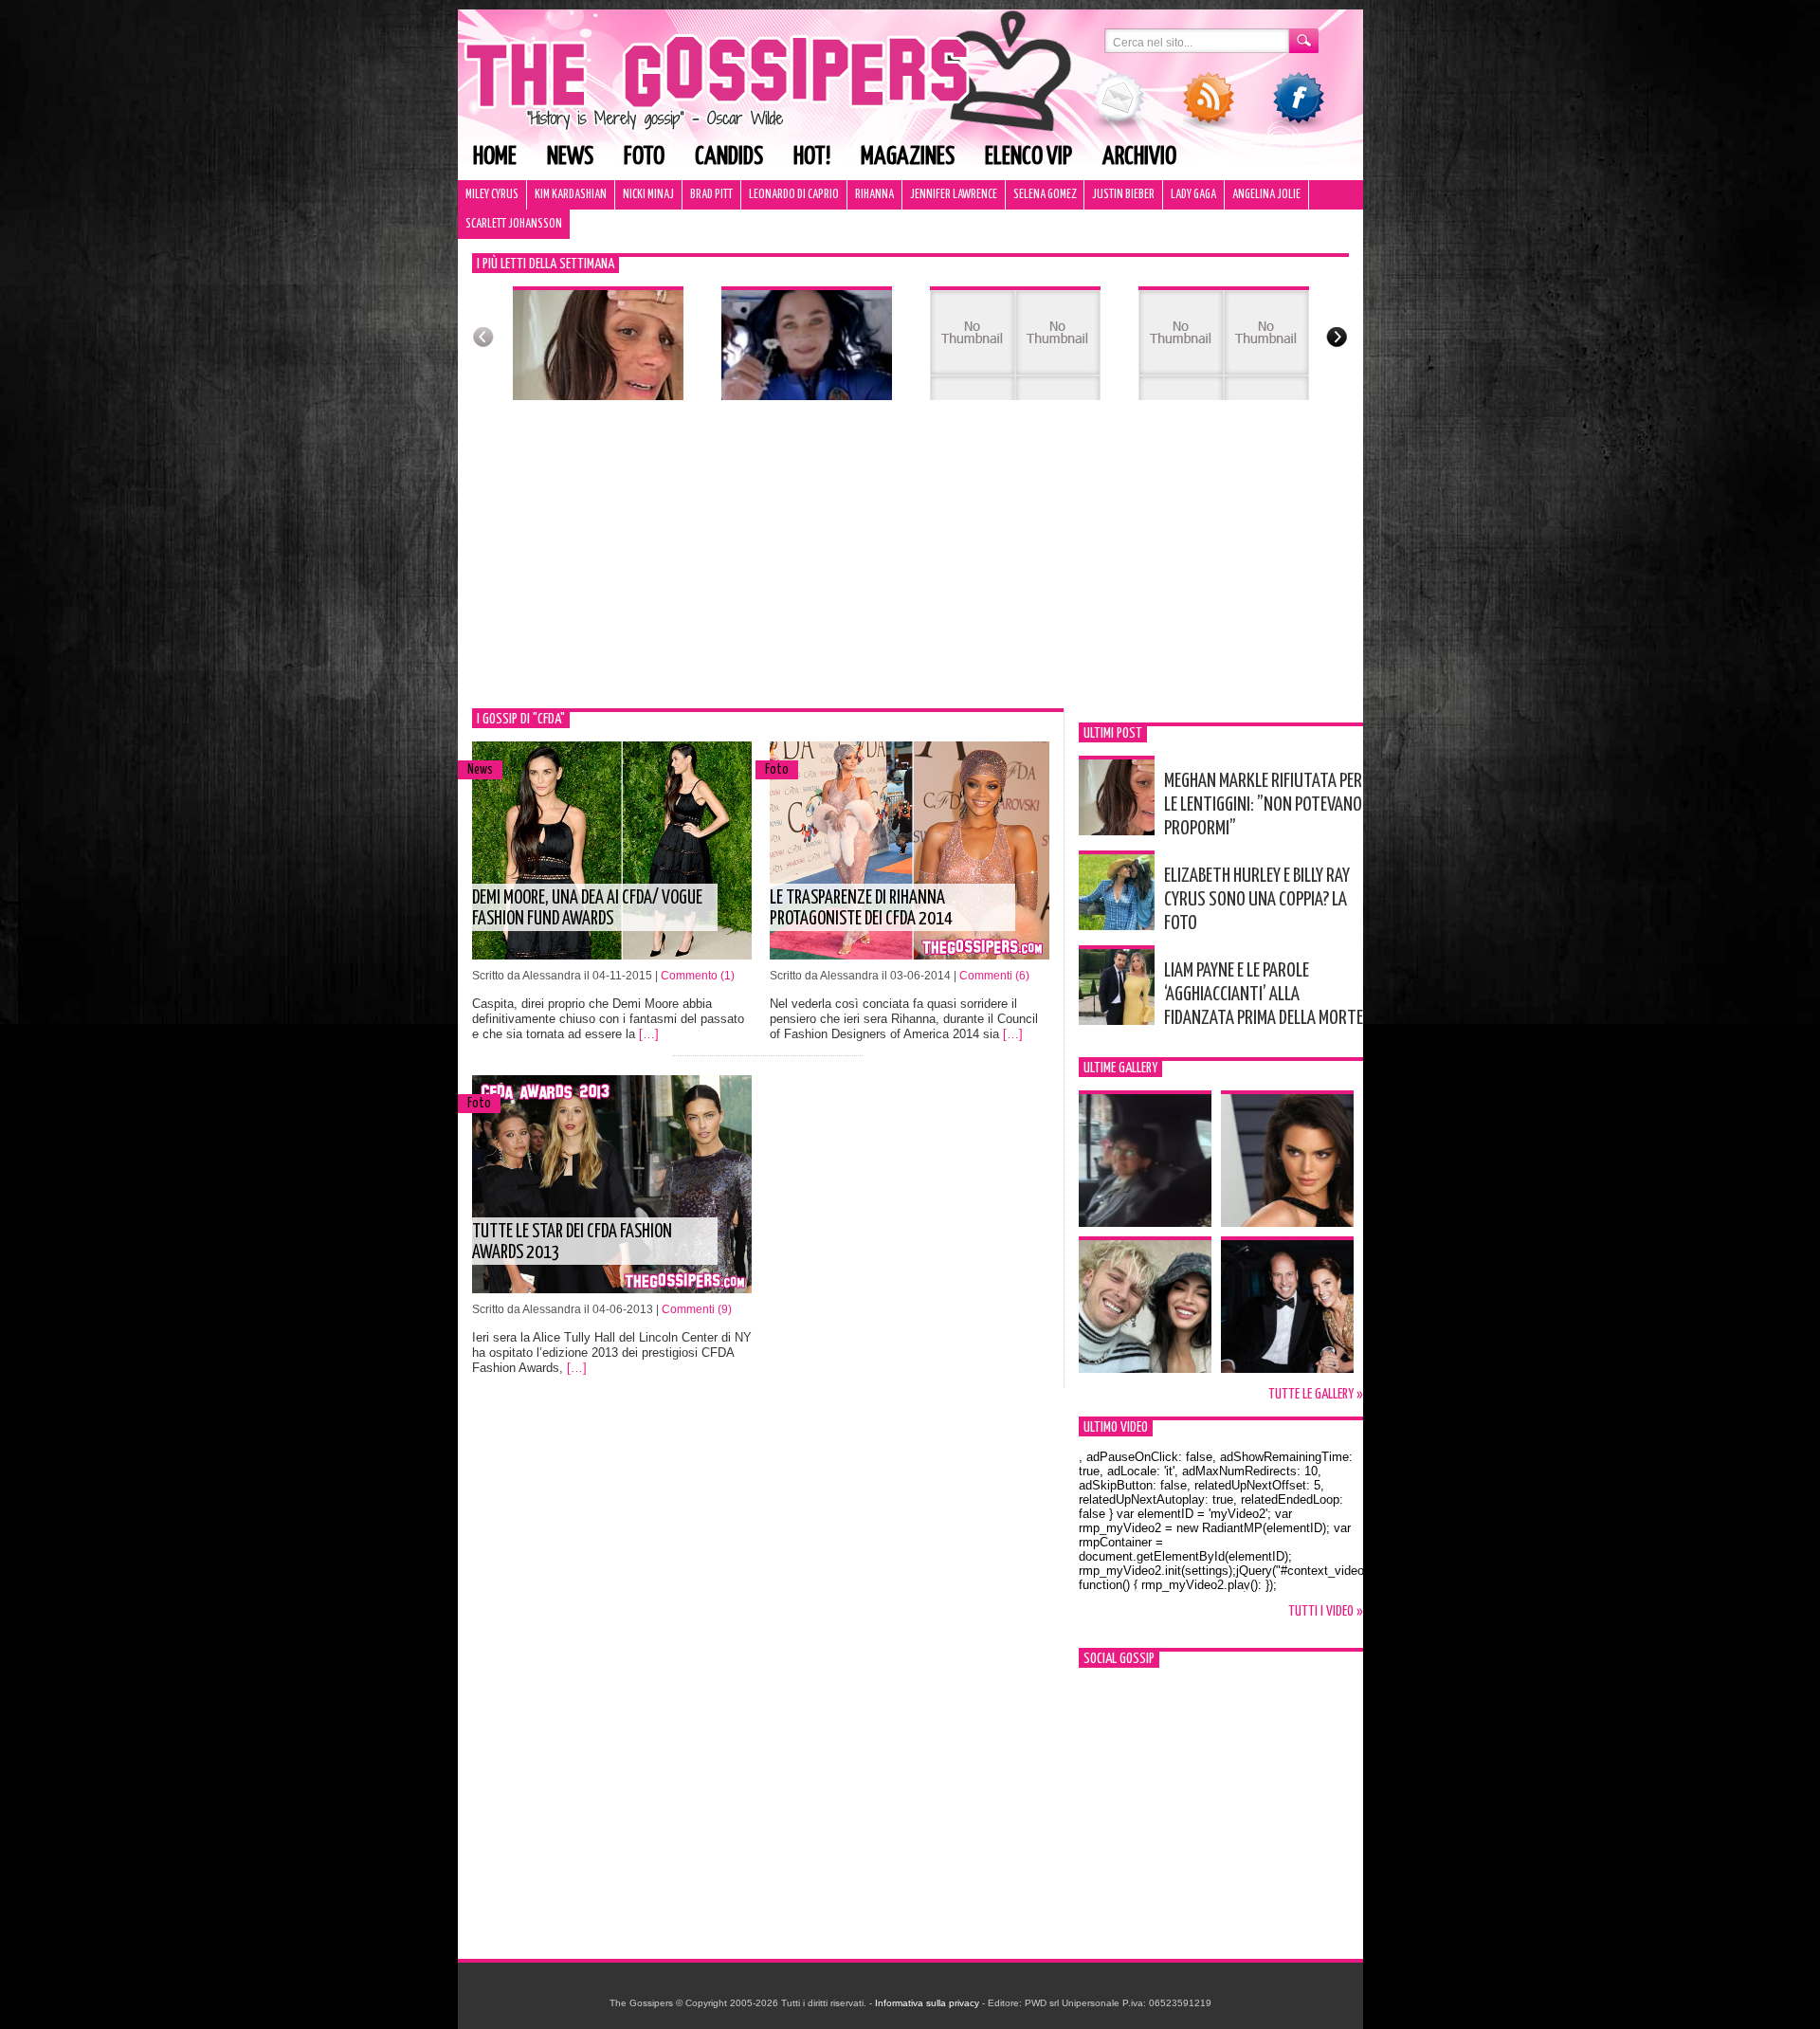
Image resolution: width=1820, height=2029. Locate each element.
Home (495, 157)
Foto (644, 157)
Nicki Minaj (648, 195)
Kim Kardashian (571, 195)
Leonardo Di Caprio (794, 195)
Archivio (1139, 157)
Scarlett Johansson (514, 224)
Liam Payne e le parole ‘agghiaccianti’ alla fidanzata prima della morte (1264, 995)
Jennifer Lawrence (954, 195)
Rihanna (874, 195)
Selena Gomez (1045, 195)
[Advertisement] (910, 566)
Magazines (908, 157)
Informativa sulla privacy (927, 2003)
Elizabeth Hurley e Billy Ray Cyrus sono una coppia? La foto (1257, 900)
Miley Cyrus (492, 195)
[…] (649, 1034)
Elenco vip (1028, 157)
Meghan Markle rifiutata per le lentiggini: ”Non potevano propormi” (1263, 805)
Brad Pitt (711, 195)
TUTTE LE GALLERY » (1316, 1394)
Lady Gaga (1193, 195)
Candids (729, 157)
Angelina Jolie (1266, 195)
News (570, 157)
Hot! (812, 157)
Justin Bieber (1123, 195)
